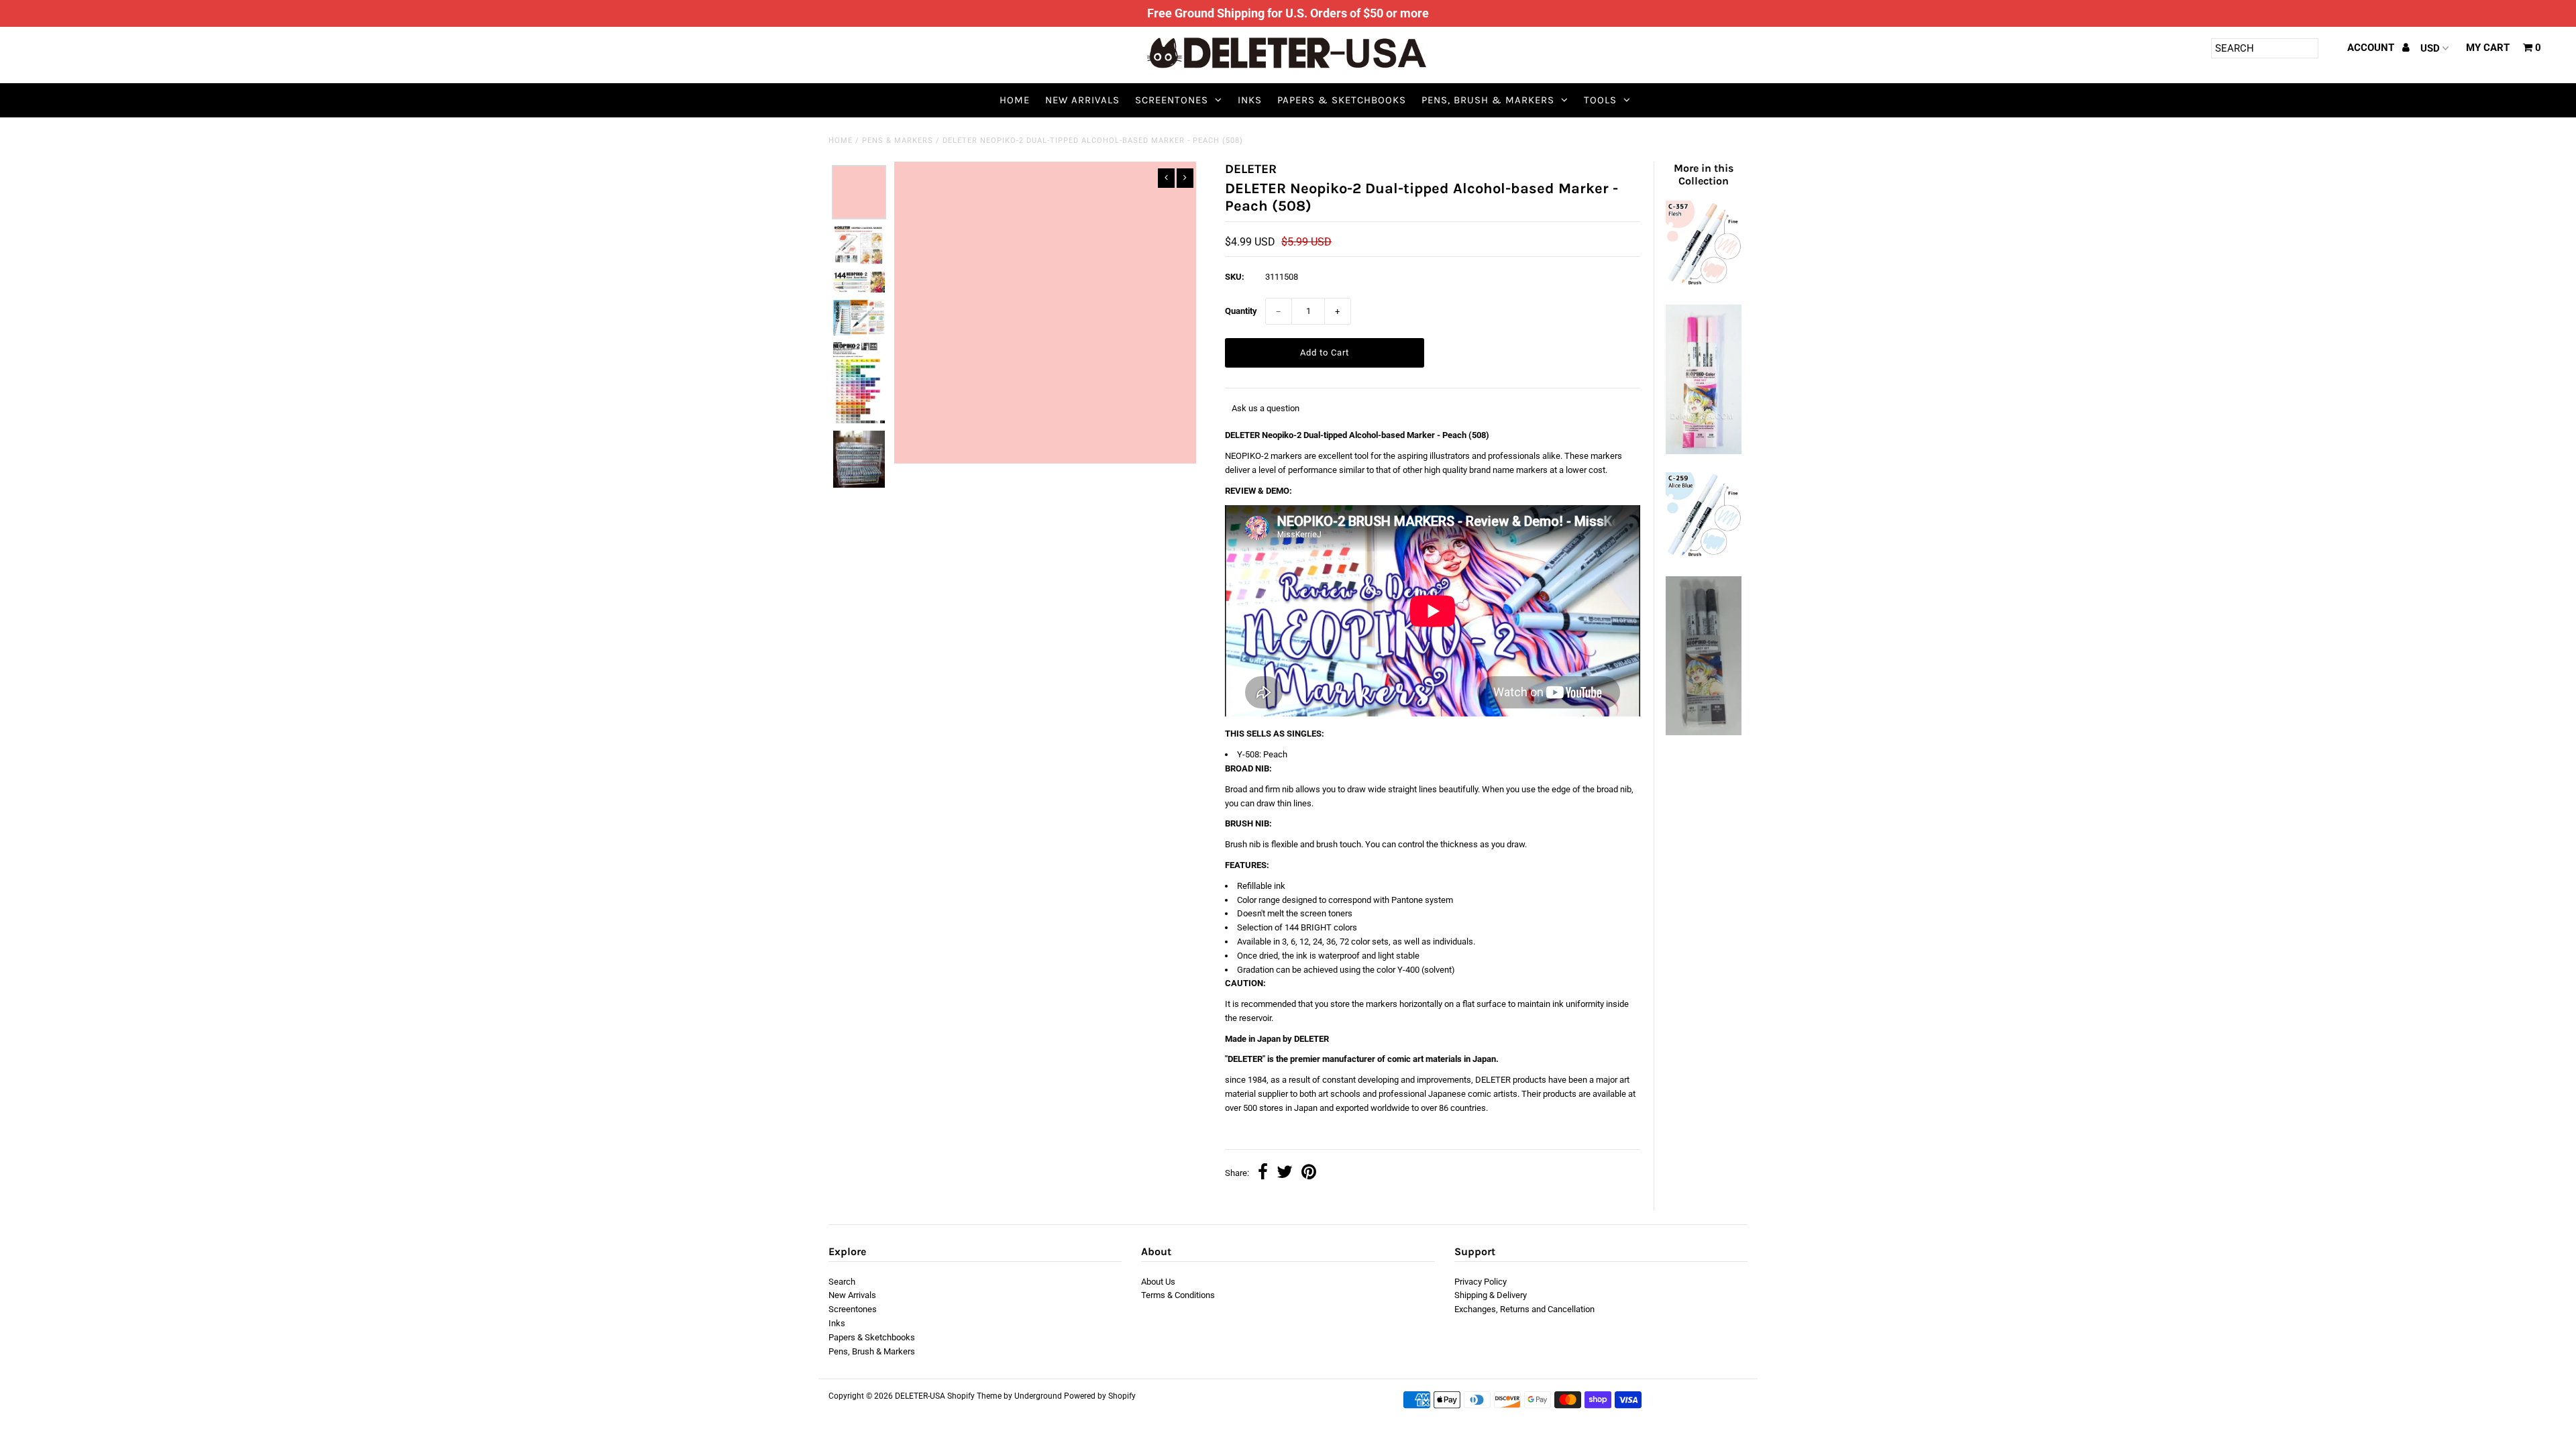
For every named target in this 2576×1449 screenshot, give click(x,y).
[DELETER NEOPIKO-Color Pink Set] (1703, 451)
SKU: (1235, 277)
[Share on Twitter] (1285, 1174)
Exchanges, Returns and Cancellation (1524, 1309)
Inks (1250, 100)
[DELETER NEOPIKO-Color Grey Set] (1703, 732)
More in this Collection (1704, 174)
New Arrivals (1082, 100)
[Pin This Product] (1309, 1174)
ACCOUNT (2372, 48)
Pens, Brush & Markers (1488, 100)
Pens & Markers (898, 141)
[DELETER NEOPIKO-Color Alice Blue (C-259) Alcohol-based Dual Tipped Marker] (1703, 555)
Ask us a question (1266, 408)
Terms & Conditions (1178, 1295)
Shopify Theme (974, 1396)
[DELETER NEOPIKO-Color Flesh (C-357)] (1703, 283)
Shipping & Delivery (1491, 1295)
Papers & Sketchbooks (1342, 100)
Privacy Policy (1481, 1282)
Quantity (1241, 311)
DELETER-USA (920, 1396)
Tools (1600, 100)
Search (842, 1282)
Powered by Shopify (1100, 1396)
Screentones (1172, 100)
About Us (1158, 1282)
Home (1015, 100)
